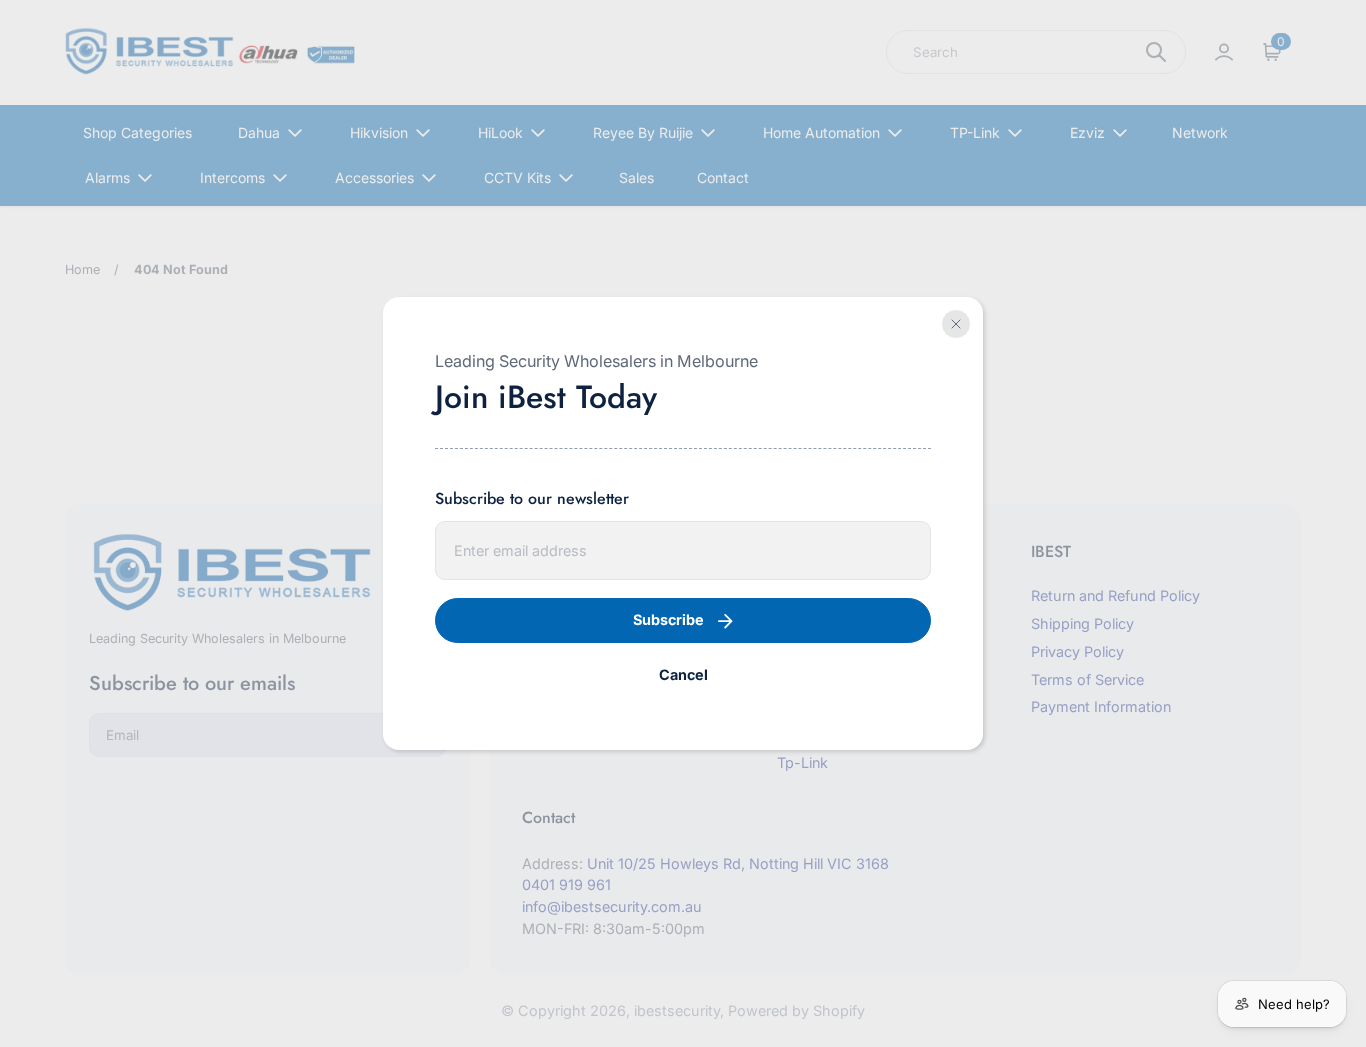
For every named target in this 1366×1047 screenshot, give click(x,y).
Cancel (683, 674)
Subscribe (668, 619)
